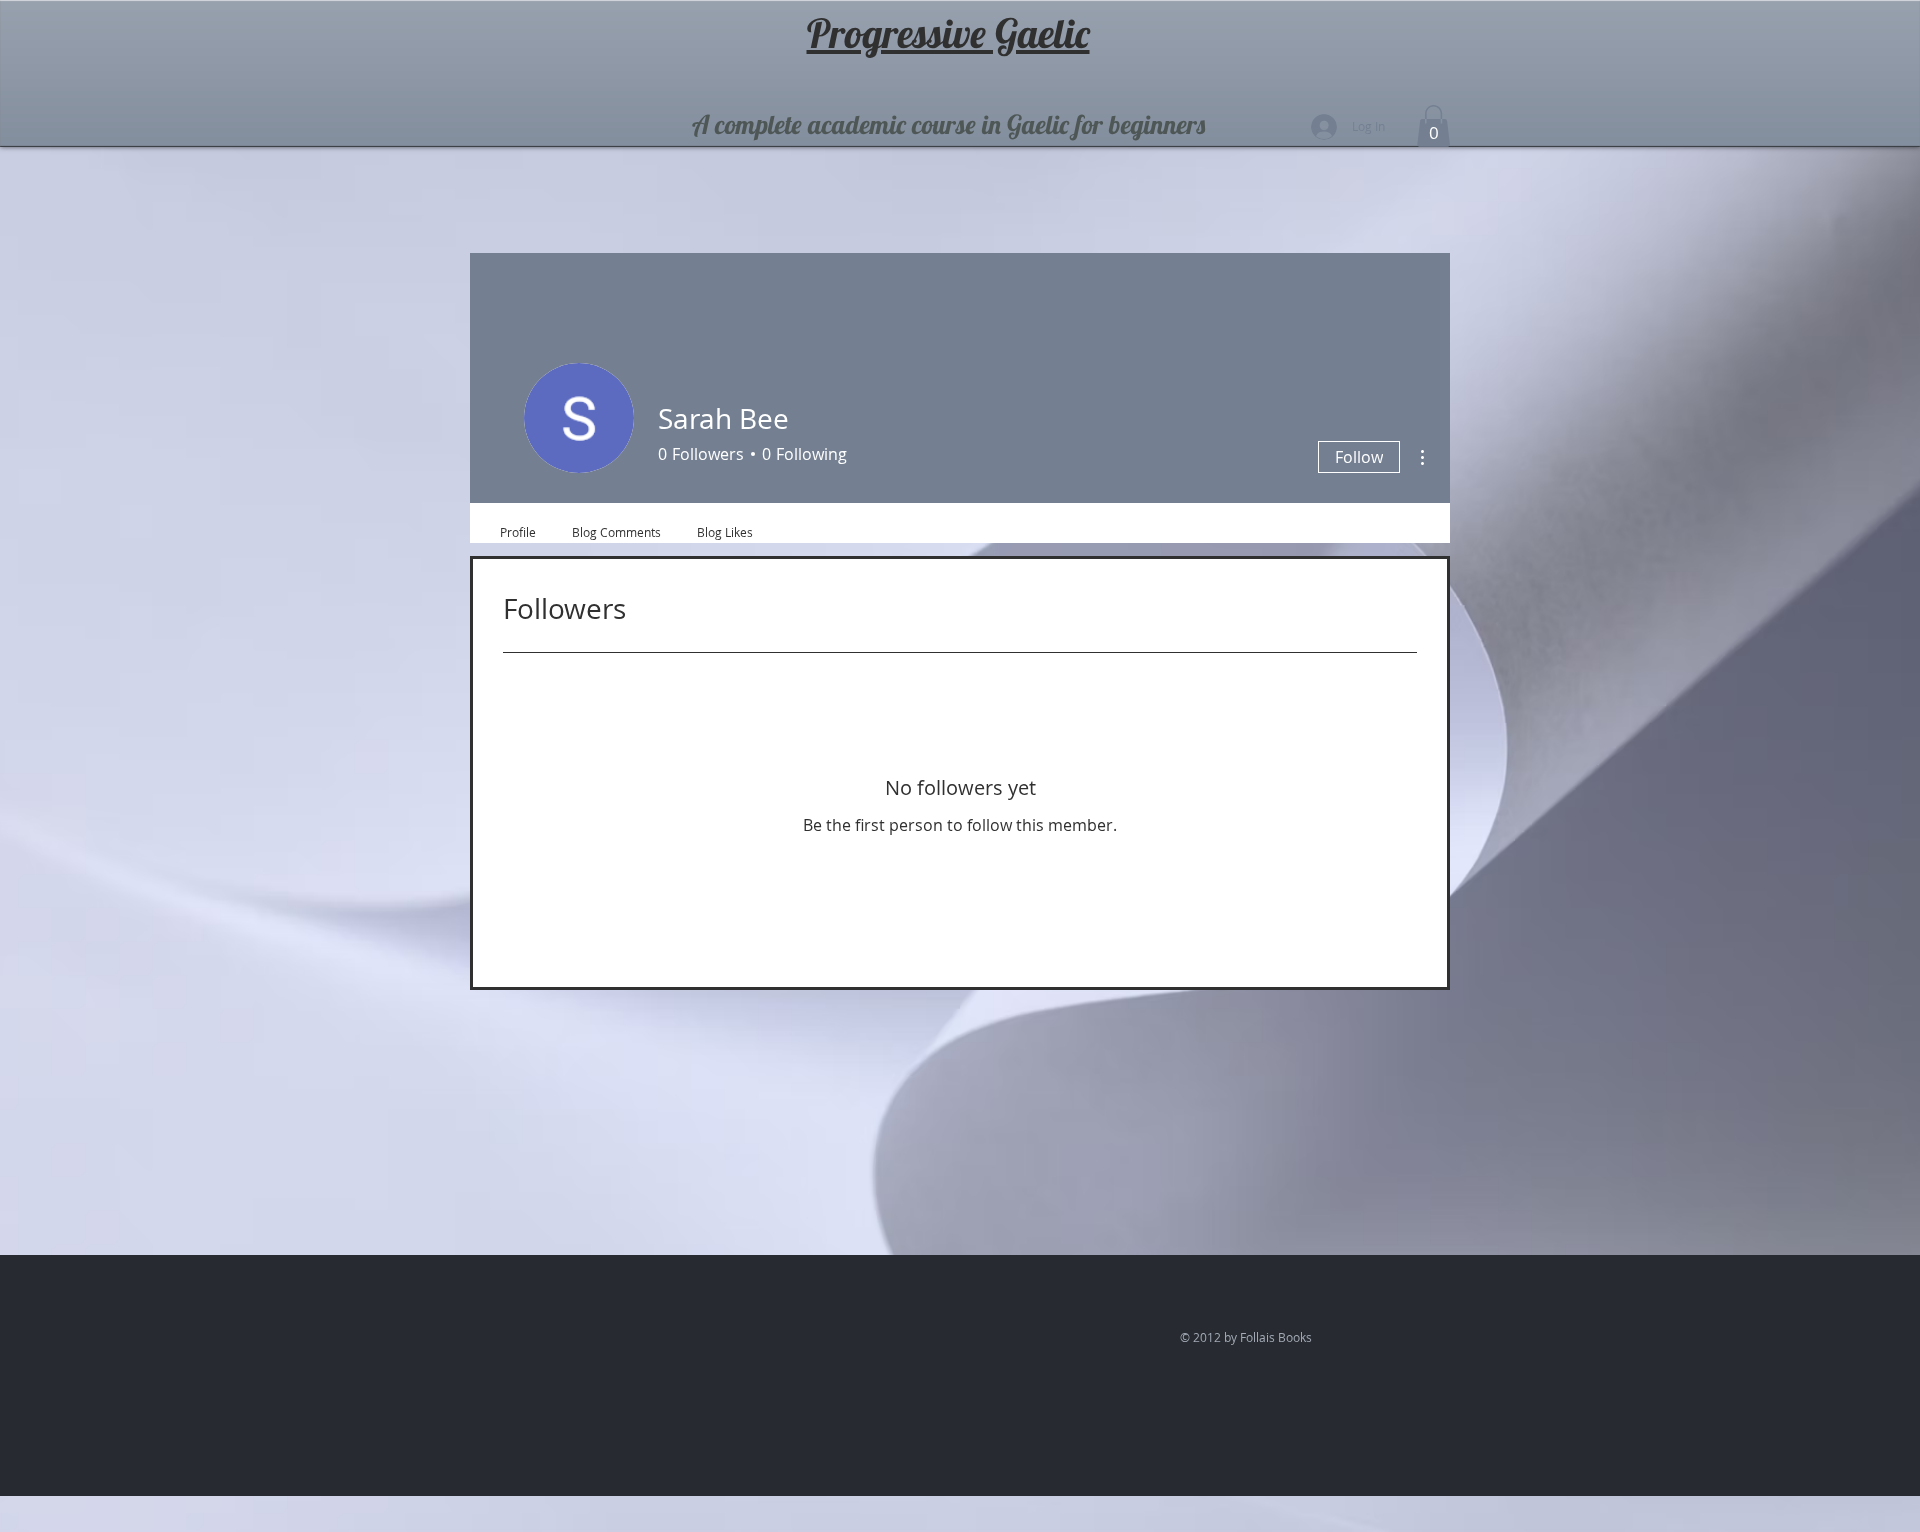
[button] (1433, 126)
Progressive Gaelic (948, 33)
